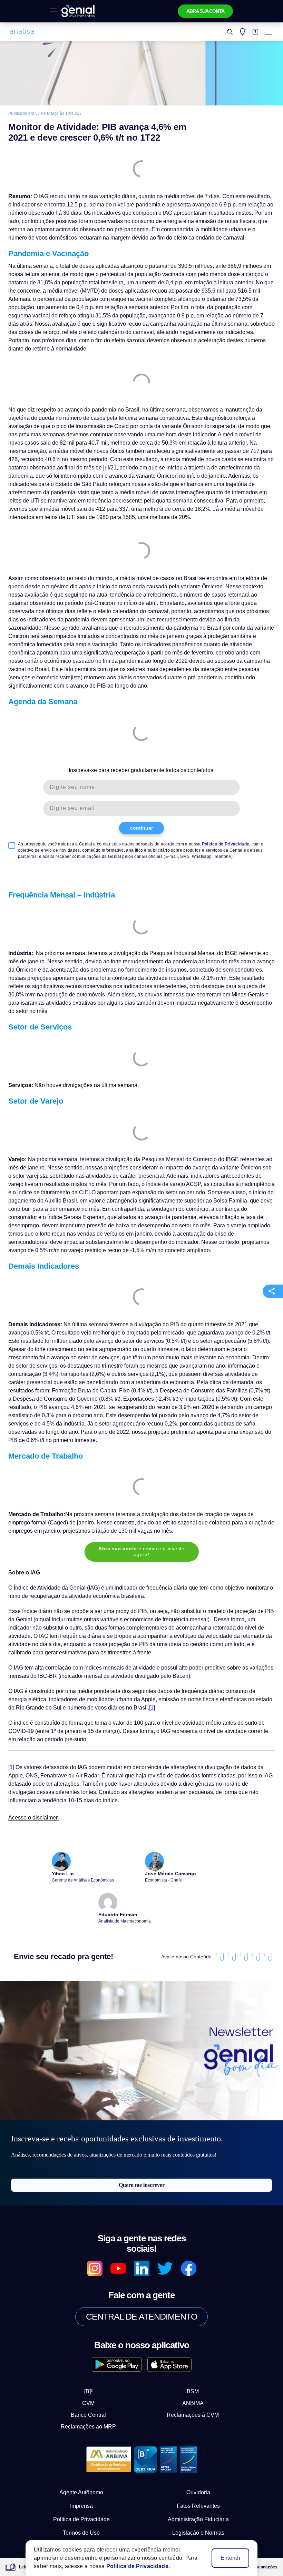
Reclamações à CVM (187, 2356)
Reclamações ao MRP (94, 2368)
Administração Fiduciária (198, 2461)
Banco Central (94, 2356)
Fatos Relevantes (198, 2447)
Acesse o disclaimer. (31, 1768)
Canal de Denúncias (81, 2488)
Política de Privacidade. (132, 2566)
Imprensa (81, 2447)
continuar (142, 802)
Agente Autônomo (81, 2434)
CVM (94, 2345)
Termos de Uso (81, 2474)
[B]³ (94, 2333)
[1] (109, 1657)
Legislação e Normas (198, 2474)
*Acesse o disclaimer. (70, 2512)
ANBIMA (187, 2345)
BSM (187, 2333)
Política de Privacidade (206, 818)
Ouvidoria (198, 2434)
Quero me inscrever (142, 2137)
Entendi (231, 2558)
